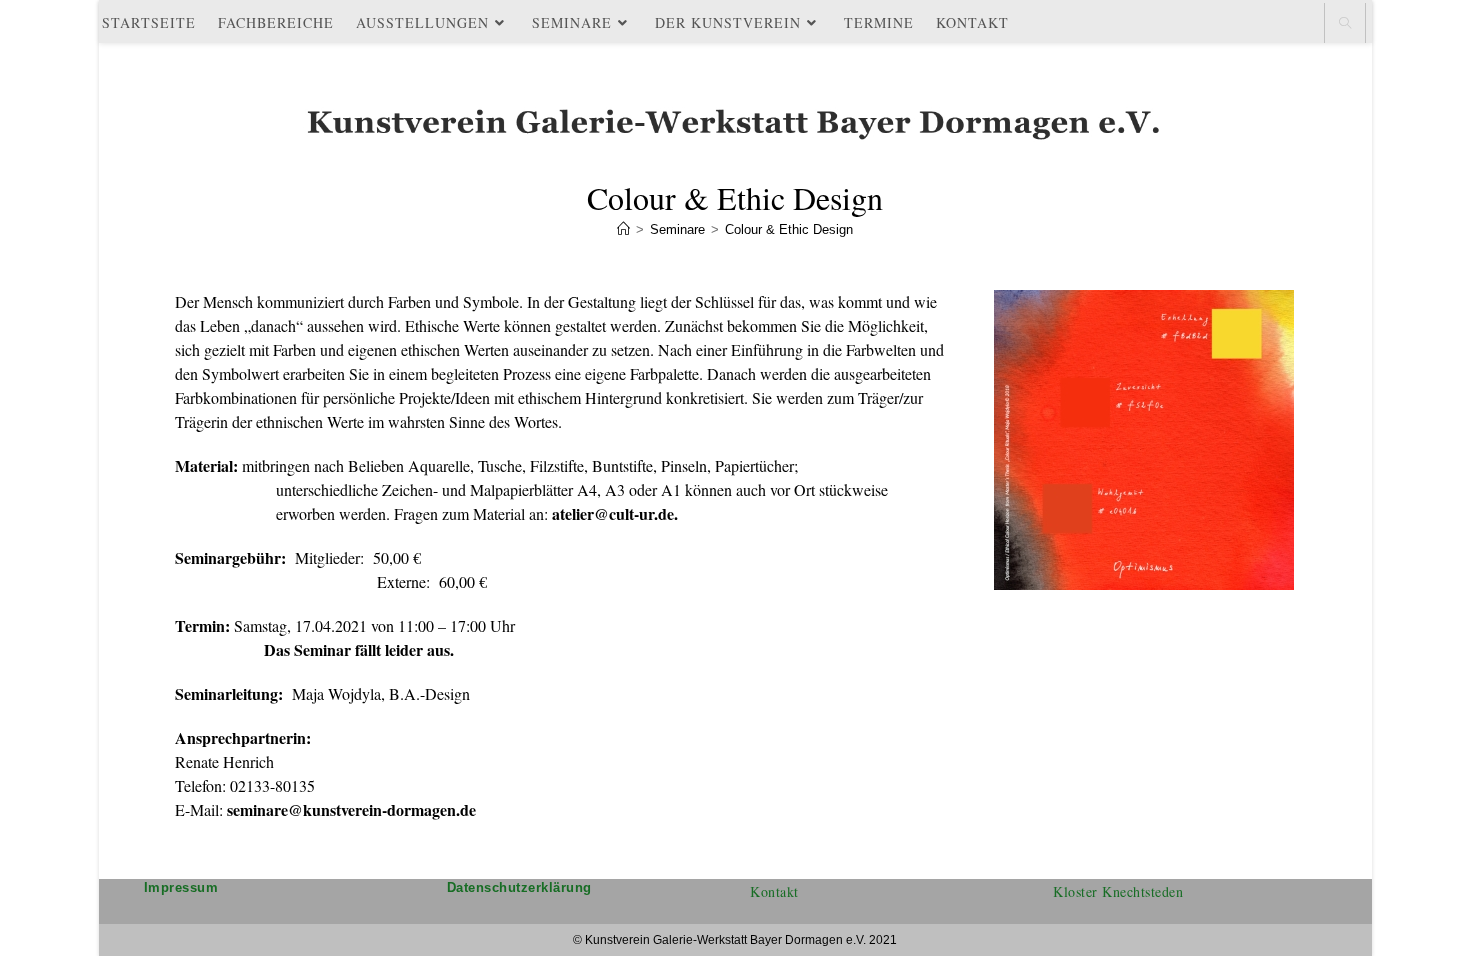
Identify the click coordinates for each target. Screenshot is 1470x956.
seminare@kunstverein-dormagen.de (351, 809)
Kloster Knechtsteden (1118, 891)
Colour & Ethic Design (789, 229)
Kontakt (774, 891)
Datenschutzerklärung (519, 887)
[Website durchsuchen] (1345, 24)
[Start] (623, 229)
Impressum (181, 887)
